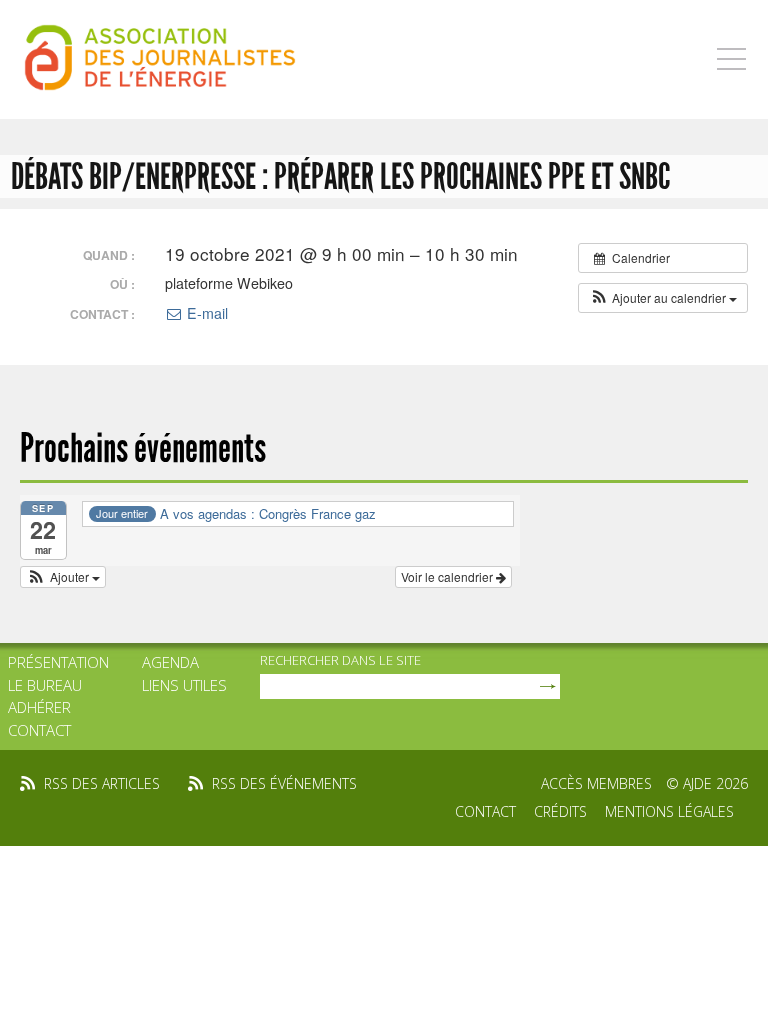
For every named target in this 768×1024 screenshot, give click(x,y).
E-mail (205, 313)
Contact (39, 730)
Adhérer (39, 707)
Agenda (170, 662)
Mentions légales (669, 811)
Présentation (58, 662)
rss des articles (102, 783)
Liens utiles (184, 685)
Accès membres (596, 783)
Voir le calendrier (448, 576)
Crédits (560, 811)
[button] (663, 298)
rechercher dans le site (340, 660)
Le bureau (45, 685)
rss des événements (284, 783)
